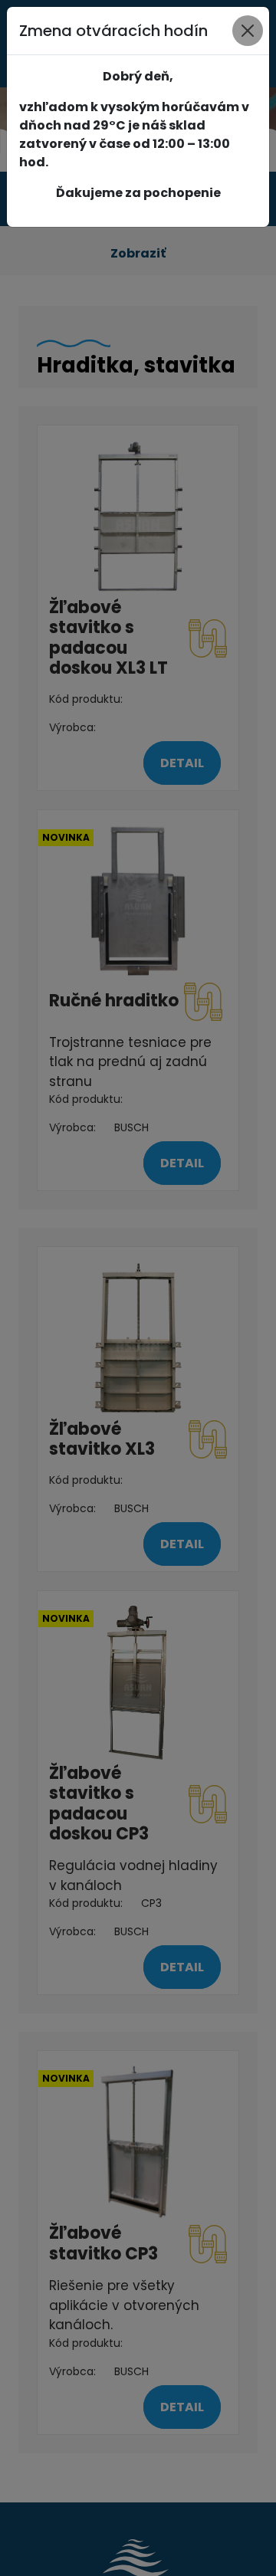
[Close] (248, 31)
